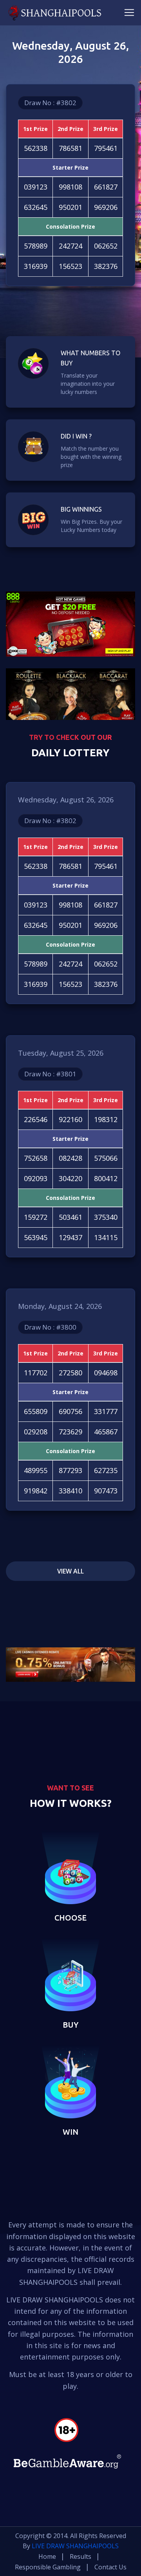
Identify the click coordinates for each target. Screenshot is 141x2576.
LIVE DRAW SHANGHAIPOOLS (75, 2546)
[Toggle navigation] (129, 13)
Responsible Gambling (48, 2567)
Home (47, 2556)
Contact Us (110, 2567)
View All (70, 1571)
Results (80, 2556)
